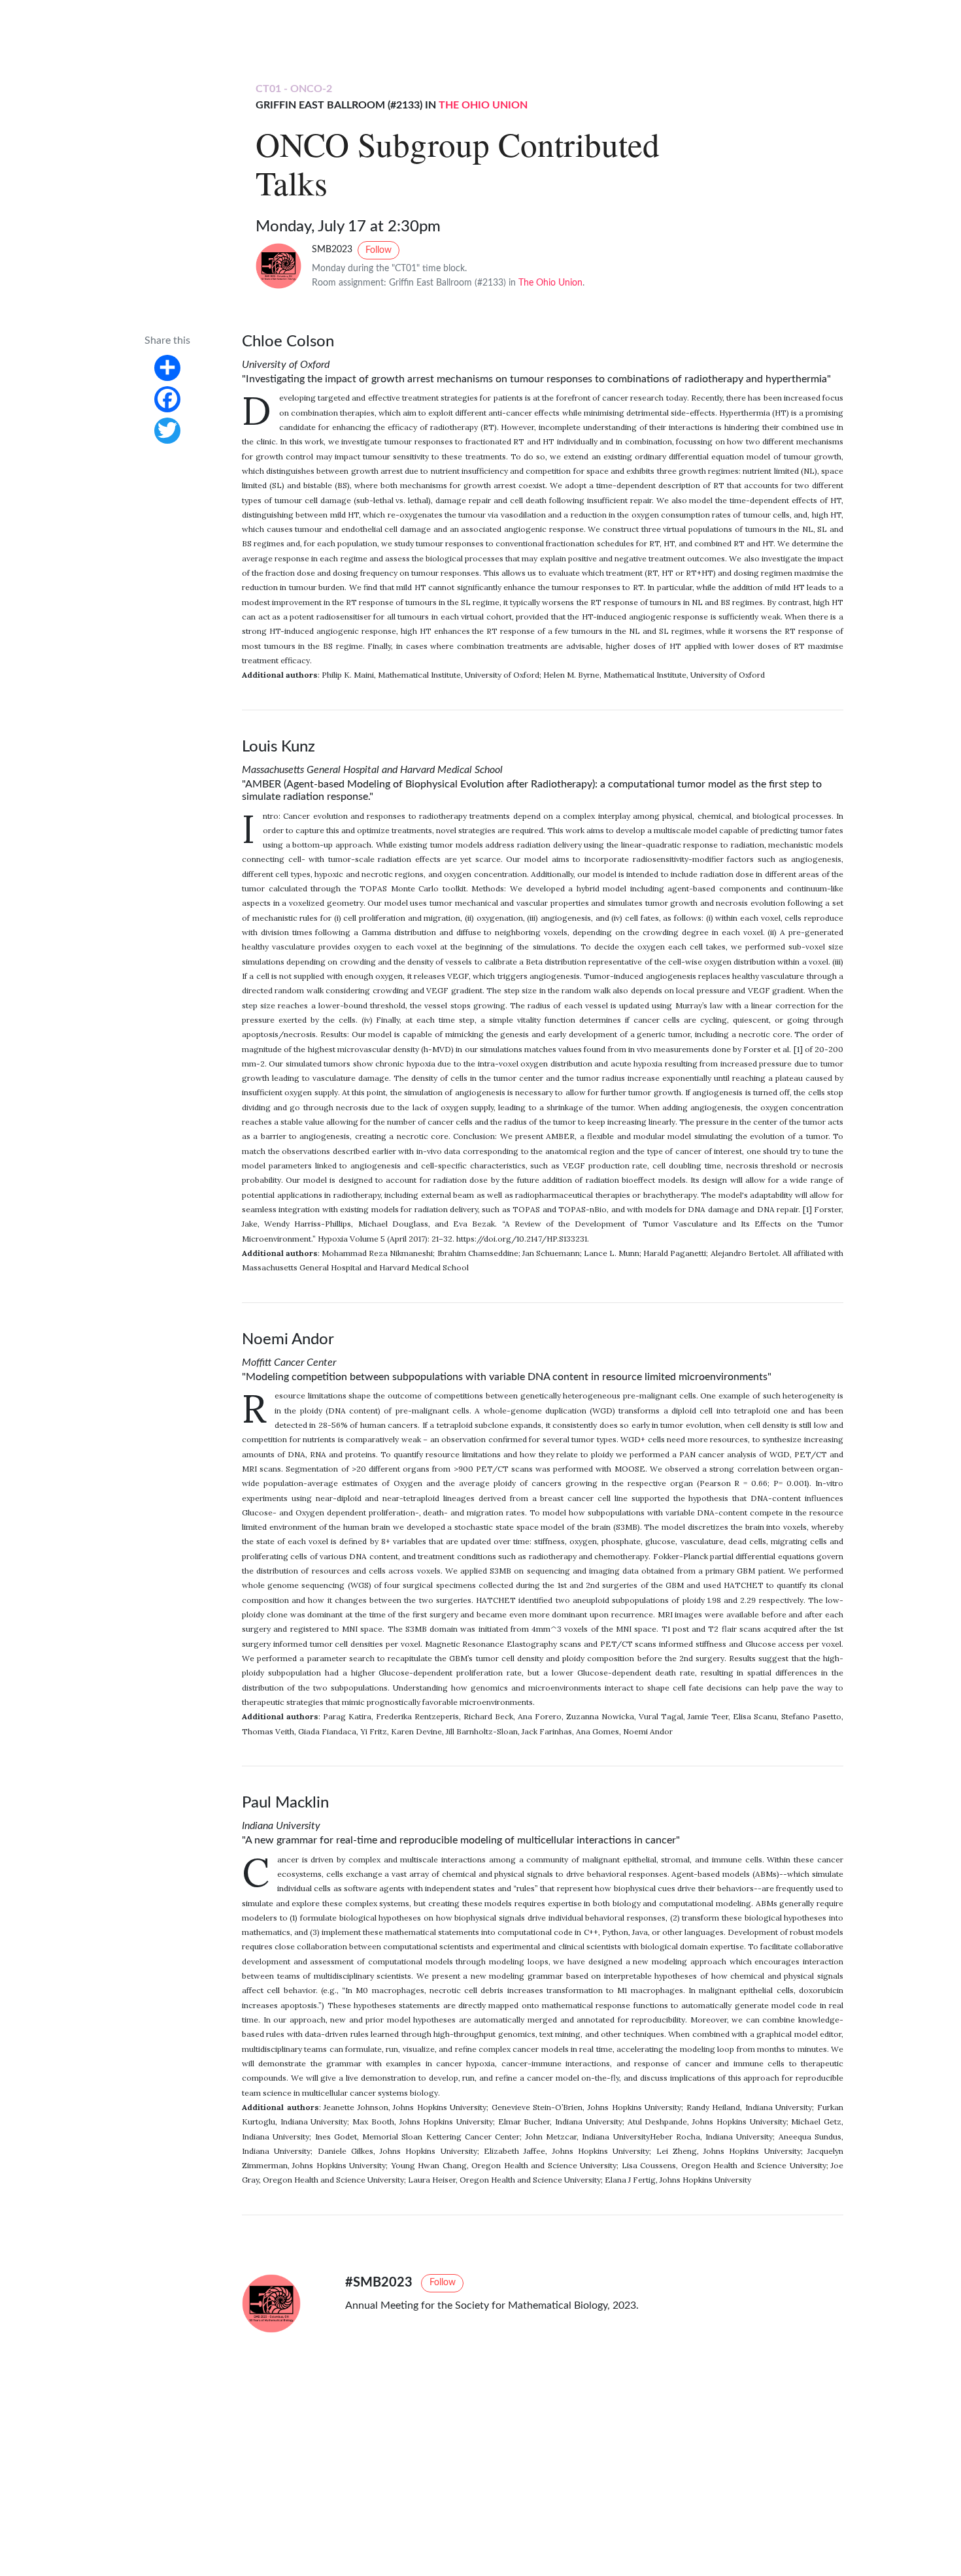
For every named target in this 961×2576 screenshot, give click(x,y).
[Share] (167, 367)
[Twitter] (167, 430)
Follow (379, 250)
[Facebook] (167, 399)
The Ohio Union (483, 105)
